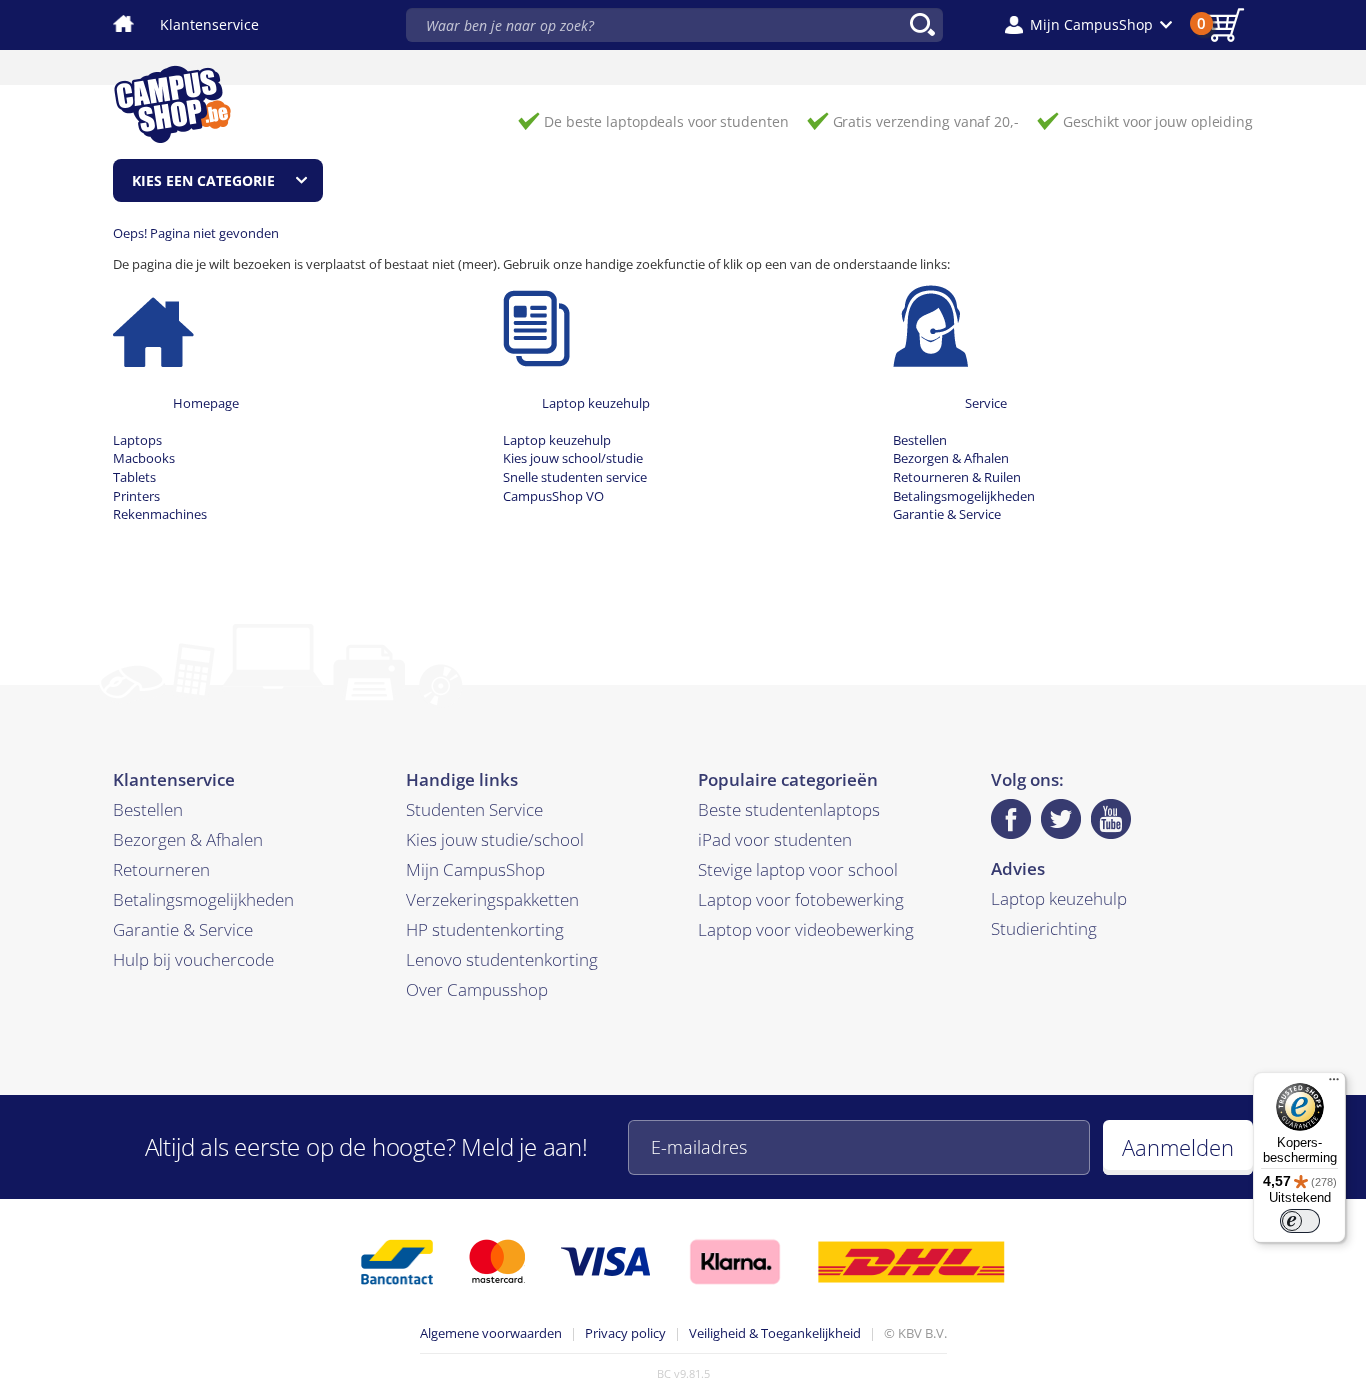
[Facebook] (1011, 819)
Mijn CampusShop (475, 869)
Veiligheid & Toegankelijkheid (775, 1333)
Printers (136, 496)
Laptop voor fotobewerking (801, 899)
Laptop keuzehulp (596, 403)
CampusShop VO (553, 496)
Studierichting (1044, 928)
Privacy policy (625, 1333)
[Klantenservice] (930, 325)
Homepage (206, 403)
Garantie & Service (947, 514)
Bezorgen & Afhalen (951, 458)
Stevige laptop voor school (798, 869)
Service (986, 403)
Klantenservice (209, 24)
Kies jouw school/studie (573, 458)
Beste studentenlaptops (789, 809)
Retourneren (161, 869)
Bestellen (920, 440)
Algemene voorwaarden (491, 1333)
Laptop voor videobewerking (806, 929)
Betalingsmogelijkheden (964, 496)
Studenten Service (474, 809)
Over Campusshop (477, 989)
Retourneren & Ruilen (957, 477)
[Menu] (1334, 1084)
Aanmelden (1178, 1147)
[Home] (153, 325)
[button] (1088, 25)
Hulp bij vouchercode (193, 959)
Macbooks (144, 458)
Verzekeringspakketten (492, 899)
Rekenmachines (160, 514)
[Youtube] (1111, 819)
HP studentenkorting (485, 929)
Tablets (134, 477)
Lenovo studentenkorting (502, 959)
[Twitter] (1061, 819)
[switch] (1300, 1221)
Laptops (137, 440)
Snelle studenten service (575, 477)
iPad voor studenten (775, 839)
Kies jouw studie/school (495, 839)
